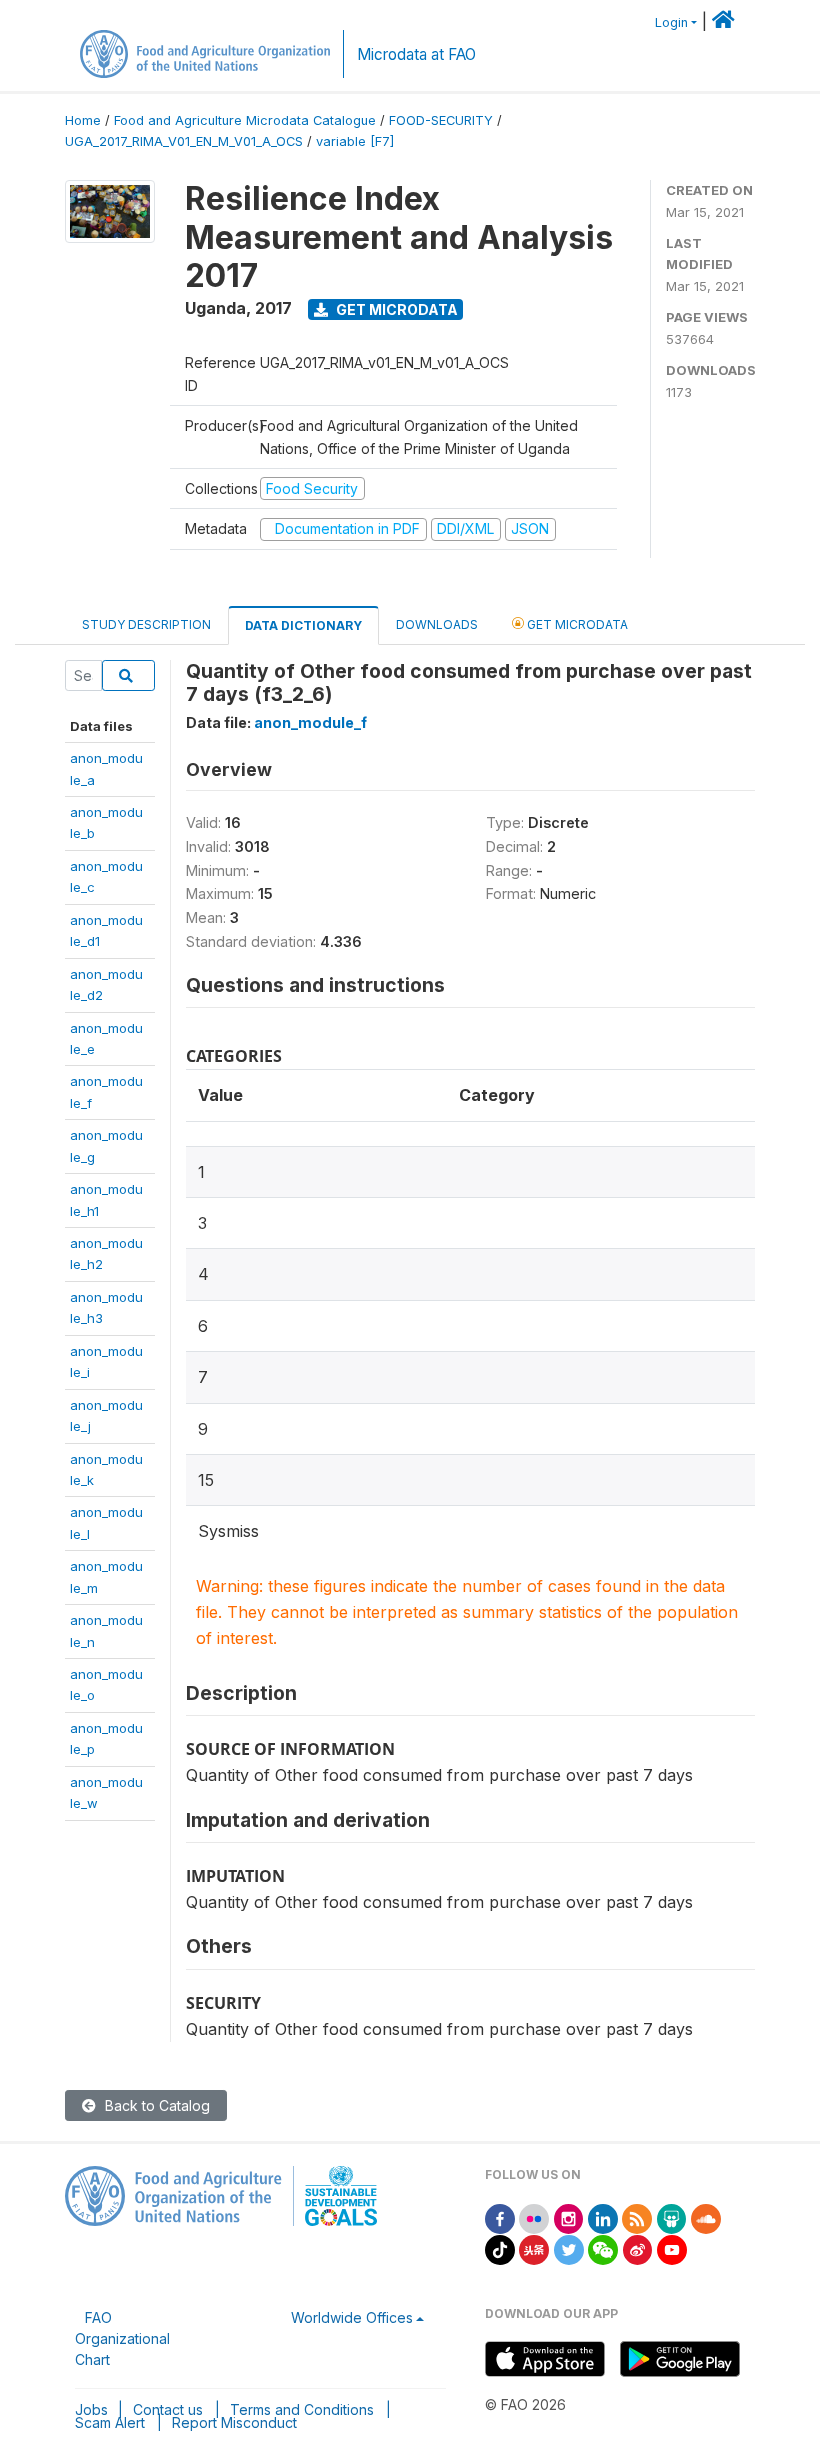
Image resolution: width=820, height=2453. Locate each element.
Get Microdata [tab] (576, 624)
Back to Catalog (155, 2105)
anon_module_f (310, 722)
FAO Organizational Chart (122, 2338)
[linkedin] (603, 2217)
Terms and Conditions (302, 2409)
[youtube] (672, 2248)
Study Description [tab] (146, 624)
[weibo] (638, 2248)
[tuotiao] (534, 2248)
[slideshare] (672, 2217)
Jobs (91, 2409)
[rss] (637, 2217)
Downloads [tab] (437, 624)
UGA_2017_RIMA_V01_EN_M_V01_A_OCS (184, 141)
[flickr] (534, 2217)
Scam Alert (110, 2422)
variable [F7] (355, 141)
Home (83, 120)
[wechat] (603, 2248)
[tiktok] (500, 2248)
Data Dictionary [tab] (303, 625)
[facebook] (500, 2217)
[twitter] (569, 2248)
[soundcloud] (706, 2217)
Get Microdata (395, 309)
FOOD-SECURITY (441, 120)
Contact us (168, 2409)
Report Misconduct (234, 2422)
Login (671, 22)
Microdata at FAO (416, 54)
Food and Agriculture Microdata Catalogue (245, 120)
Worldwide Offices (352, 2317)
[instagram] (569, 2217)
